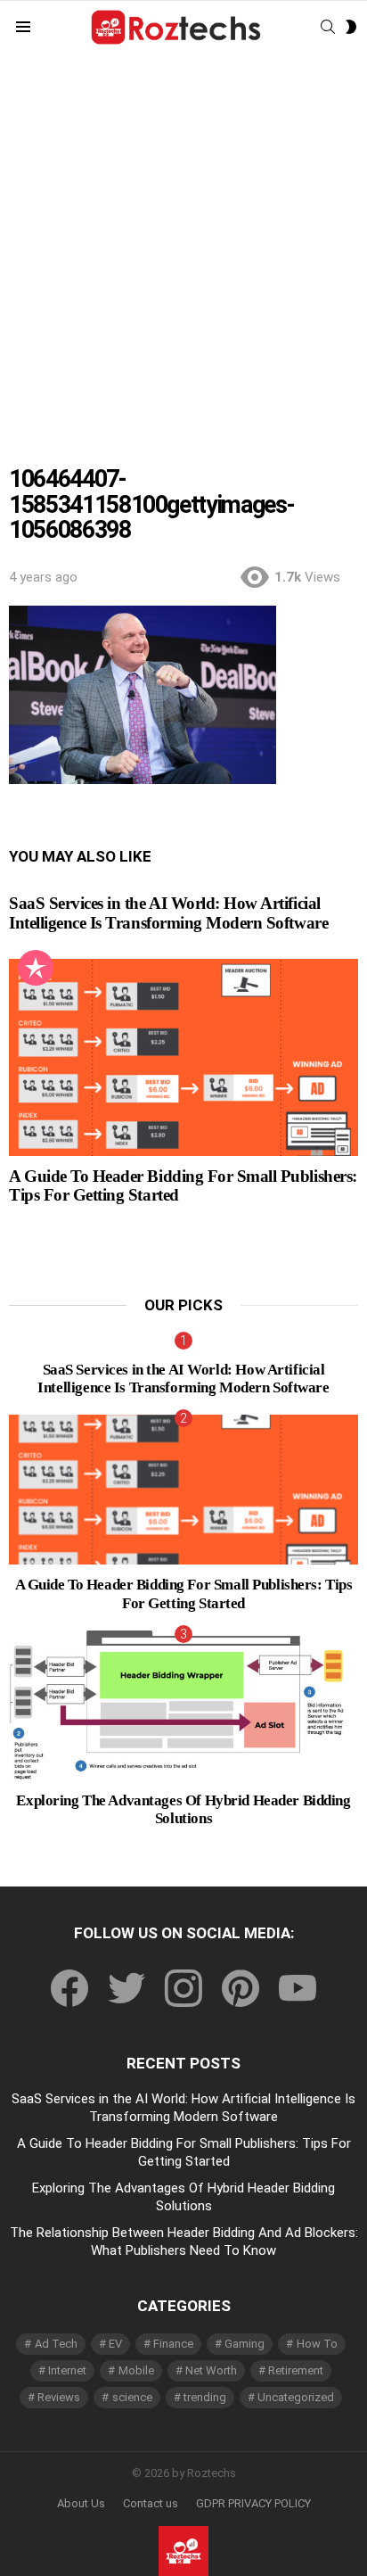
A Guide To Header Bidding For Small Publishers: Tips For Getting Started (184, 1593)
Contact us (151, 2503)
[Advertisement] (183, 247)
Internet (67, 2370)
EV (115, 2344)
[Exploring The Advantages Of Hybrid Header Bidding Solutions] (183, 1705)
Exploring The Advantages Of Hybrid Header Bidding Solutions (183, 1809)
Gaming (245, 2344)
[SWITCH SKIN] (351, 27)
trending (205, 2397)
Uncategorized (296, 2397)
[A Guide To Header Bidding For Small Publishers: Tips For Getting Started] (183, 1057)
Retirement (296, 2370)
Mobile (136, 2370)
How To (317, 2344)
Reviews (59, 2397)
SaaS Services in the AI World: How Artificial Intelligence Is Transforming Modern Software (168, 912)
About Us (81, 2503)
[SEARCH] (328, 27)
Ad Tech (56, 2344)
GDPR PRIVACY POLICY (253, 2503)
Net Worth (211, 2370)
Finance (173, 2344)
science (132, 2397)
